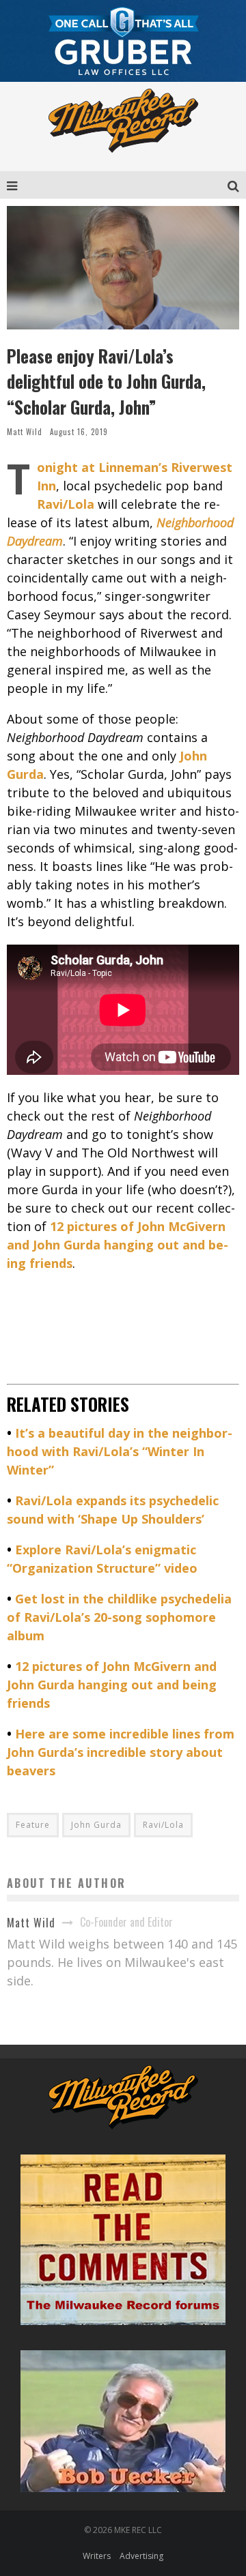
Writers (97, 2556)
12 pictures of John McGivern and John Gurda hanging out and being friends (112, 1685)
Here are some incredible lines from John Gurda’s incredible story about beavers (121, 1752)
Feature (33, 1825)
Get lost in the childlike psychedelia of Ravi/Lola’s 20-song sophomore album (119, 1617)
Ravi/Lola (163, 1825)
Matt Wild (25, 432)
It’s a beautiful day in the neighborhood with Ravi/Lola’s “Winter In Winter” (120, 1451)
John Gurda (96, 1825)
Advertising (141, 2556)
